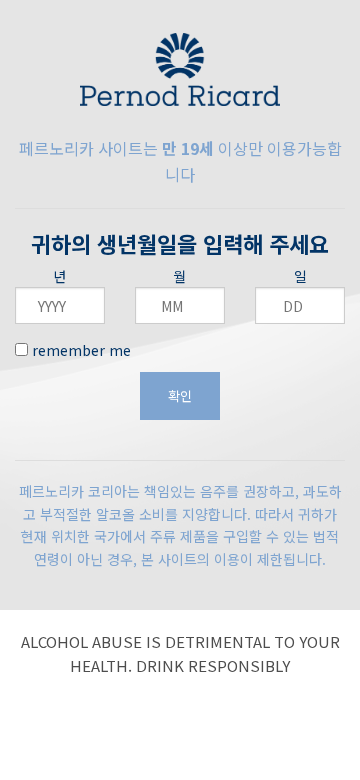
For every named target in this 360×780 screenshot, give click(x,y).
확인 (180, 395)
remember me (79, 350)
